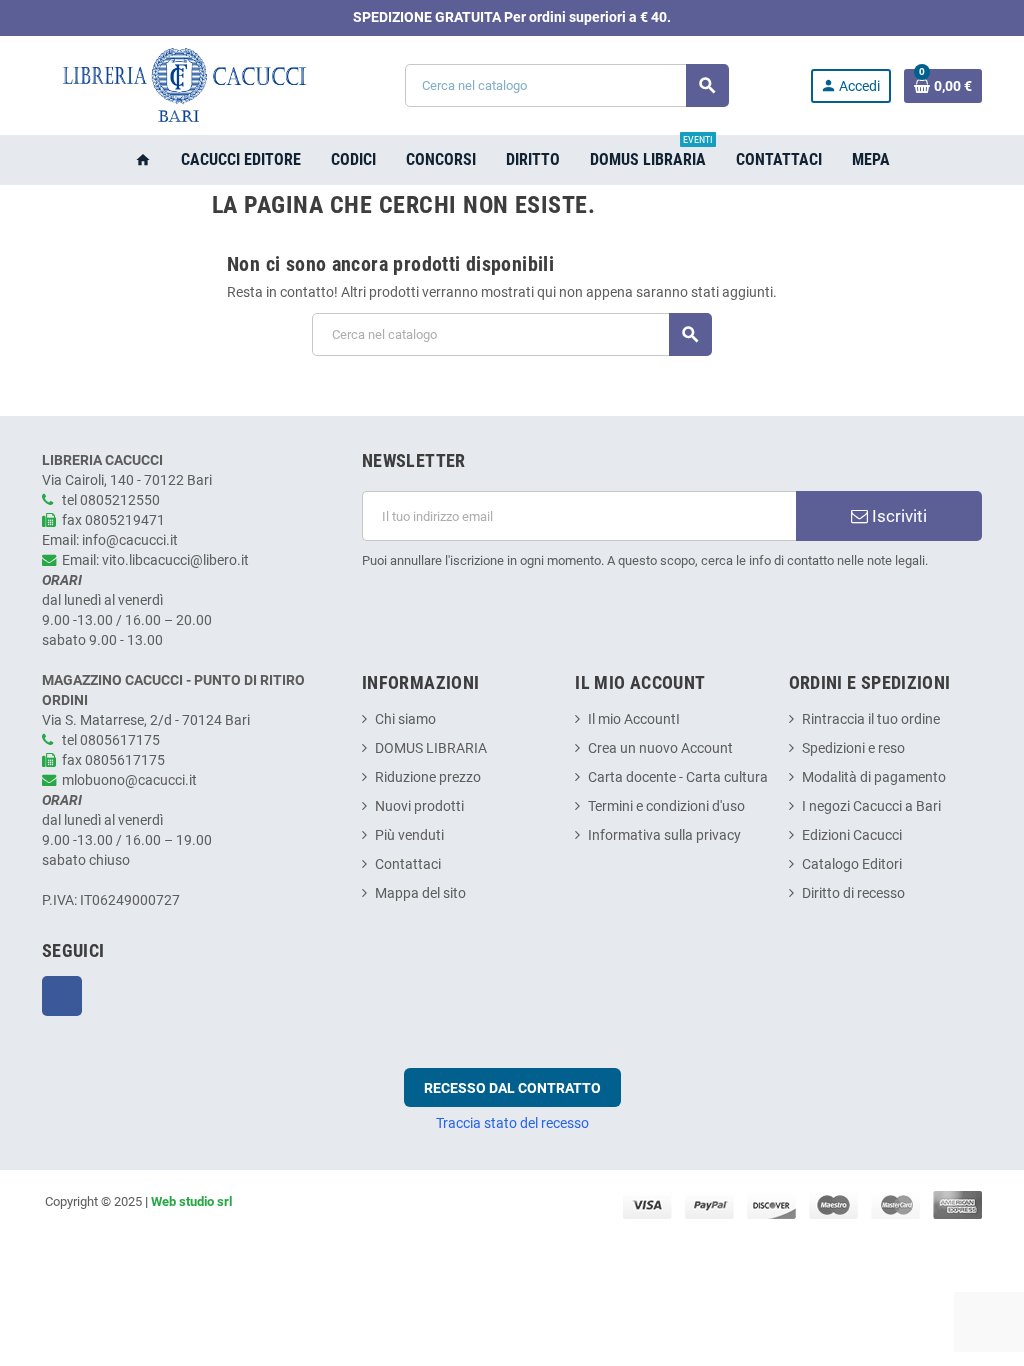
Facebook (62, 996)
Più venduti (409, 835)
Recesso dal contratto (512, 1088)
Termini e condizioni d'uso (666, 806)
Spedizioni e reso (853, 748)
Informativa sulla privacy (664, 835)
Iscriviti (897, 516)
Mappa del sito (420, 893)
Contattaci (408, 864)
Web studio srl (191, 1201)
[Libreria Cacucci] (183, 85)
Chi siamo (405, 719)
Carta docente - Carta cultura (678, 777)
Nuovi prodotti (419, 806)
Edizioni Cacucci (852, 835)
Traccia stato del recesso (512, 1123)
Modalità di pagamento (874, 777)
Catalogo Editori (852, 864)
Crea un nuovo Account (660, 748)
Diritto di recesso (853, 893)
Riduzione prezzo (428, 777)
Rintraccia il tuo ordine (871, 719)
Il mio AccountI (634, 719)
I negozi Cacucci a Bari (871, 806)
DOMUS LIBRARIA (431, 748)
